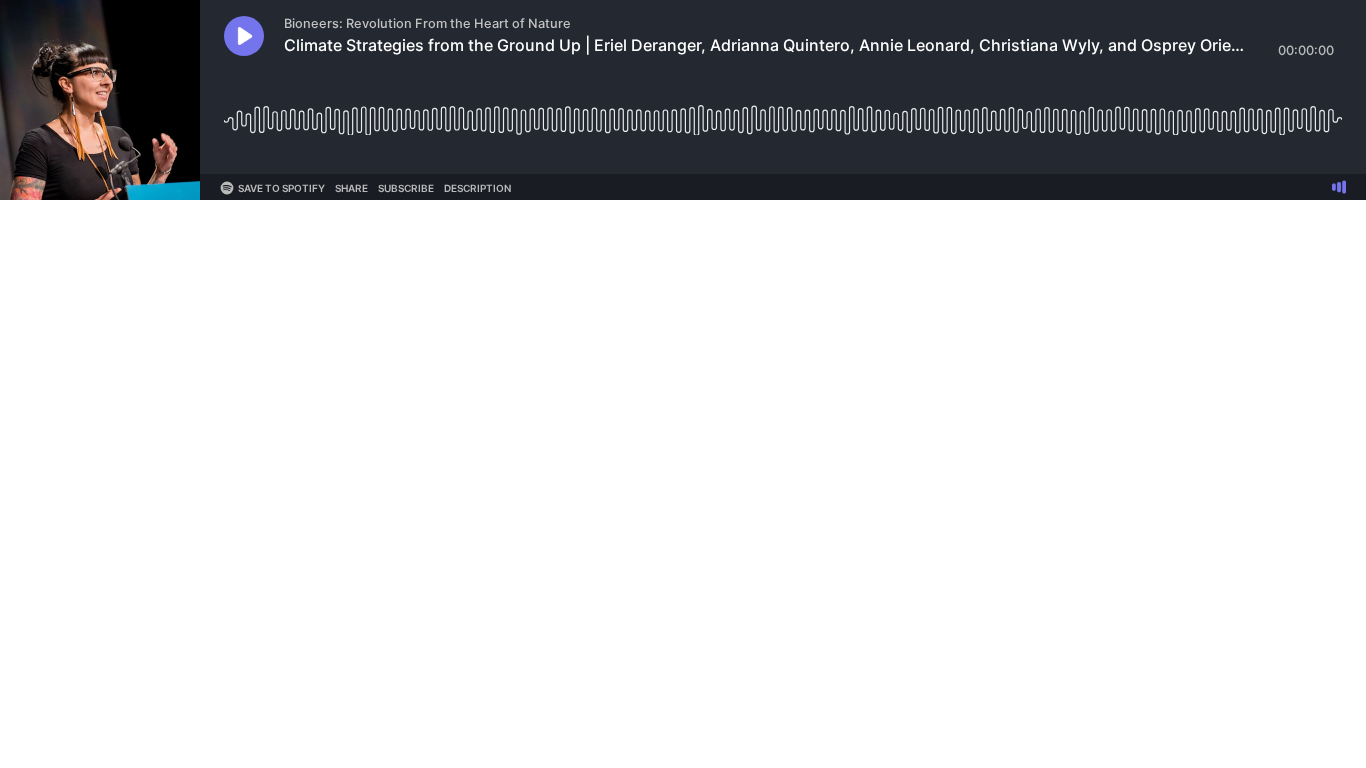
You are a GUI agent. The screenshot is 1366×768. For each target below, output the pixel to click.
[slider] (783, 112)
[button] (244, 36)
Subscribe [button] (406, 188)
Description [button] (477, 188)
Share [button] (351, 188)
